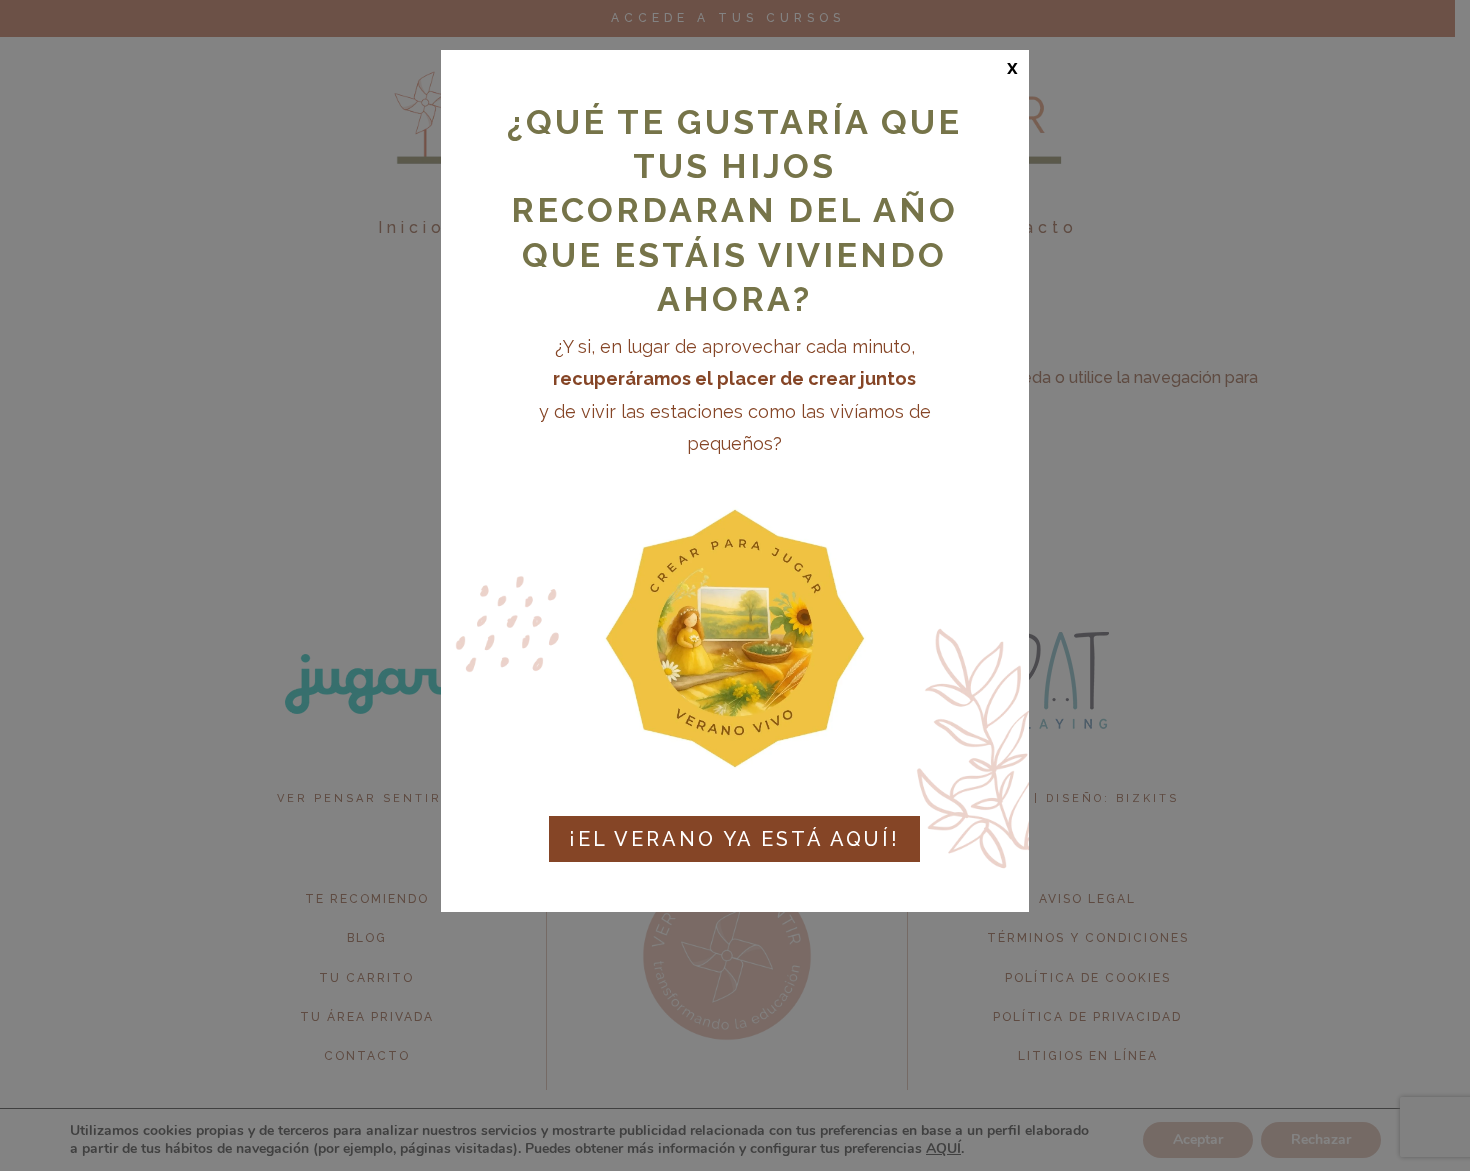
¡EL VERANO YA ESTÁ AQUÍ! (734, 839)
